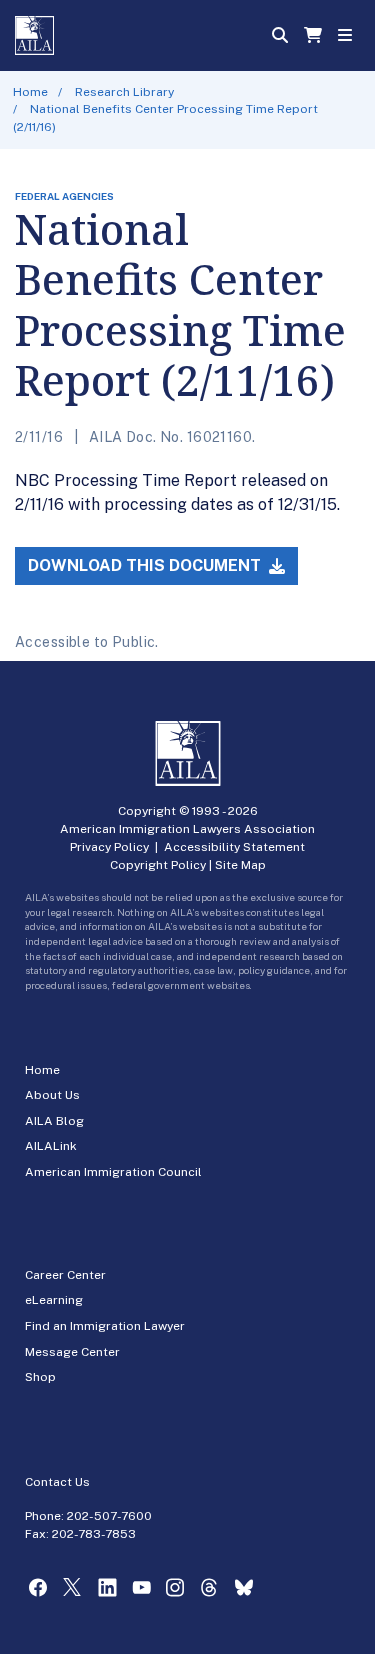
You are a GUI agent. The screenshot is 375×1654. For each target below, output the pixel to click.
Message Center (72, 1352)
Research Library (124, 92)
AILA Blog (54, 1121)
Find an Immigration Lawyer (105, 1326)
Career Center (65, 1275)
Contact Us (57, 1482)
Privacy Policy (109, 847)
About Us (52, 1095)
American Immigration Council (113, 1172)
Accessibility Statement (234, 847)
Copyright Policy (158, 865)
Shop (40, 1377)
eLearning (54, 1300)
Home (30, 92)
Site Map (240, 865)
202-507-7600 (109, 1516)
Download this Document (146, 565)
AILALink (51, 1146)
